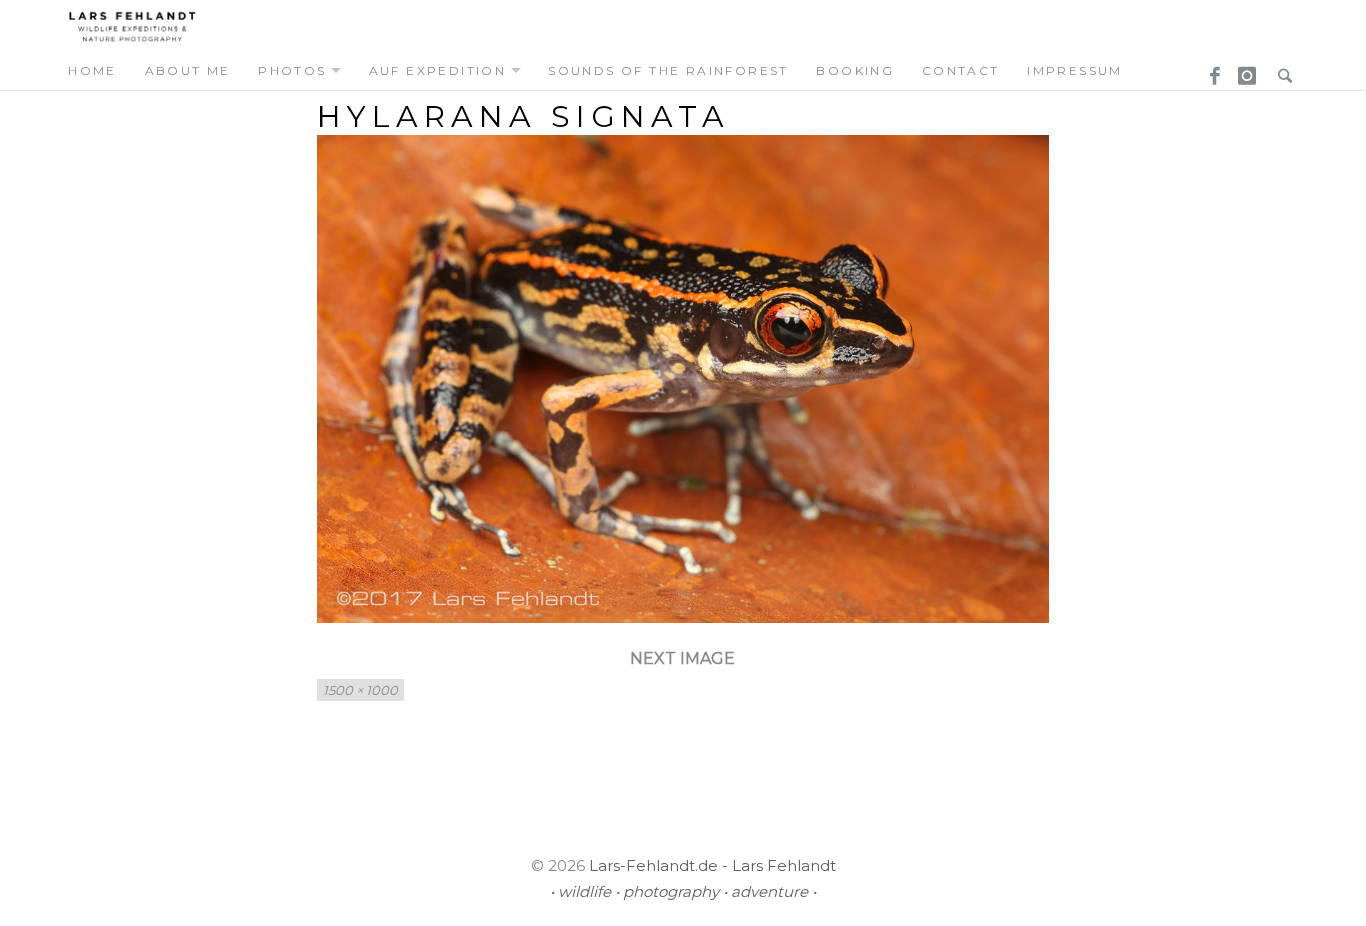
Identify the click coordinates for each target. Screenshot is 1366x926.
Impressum (1075, 70)
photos (292, 70)
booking (855, 70)
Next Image (682, 658)
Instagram (1244, 70)
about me (188, 70)
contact (961, 70)
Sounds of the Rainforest (668, 70)
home (92, 70)
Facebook (1208, 70)
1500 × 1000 (360, 690)
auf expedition (438, 70)
